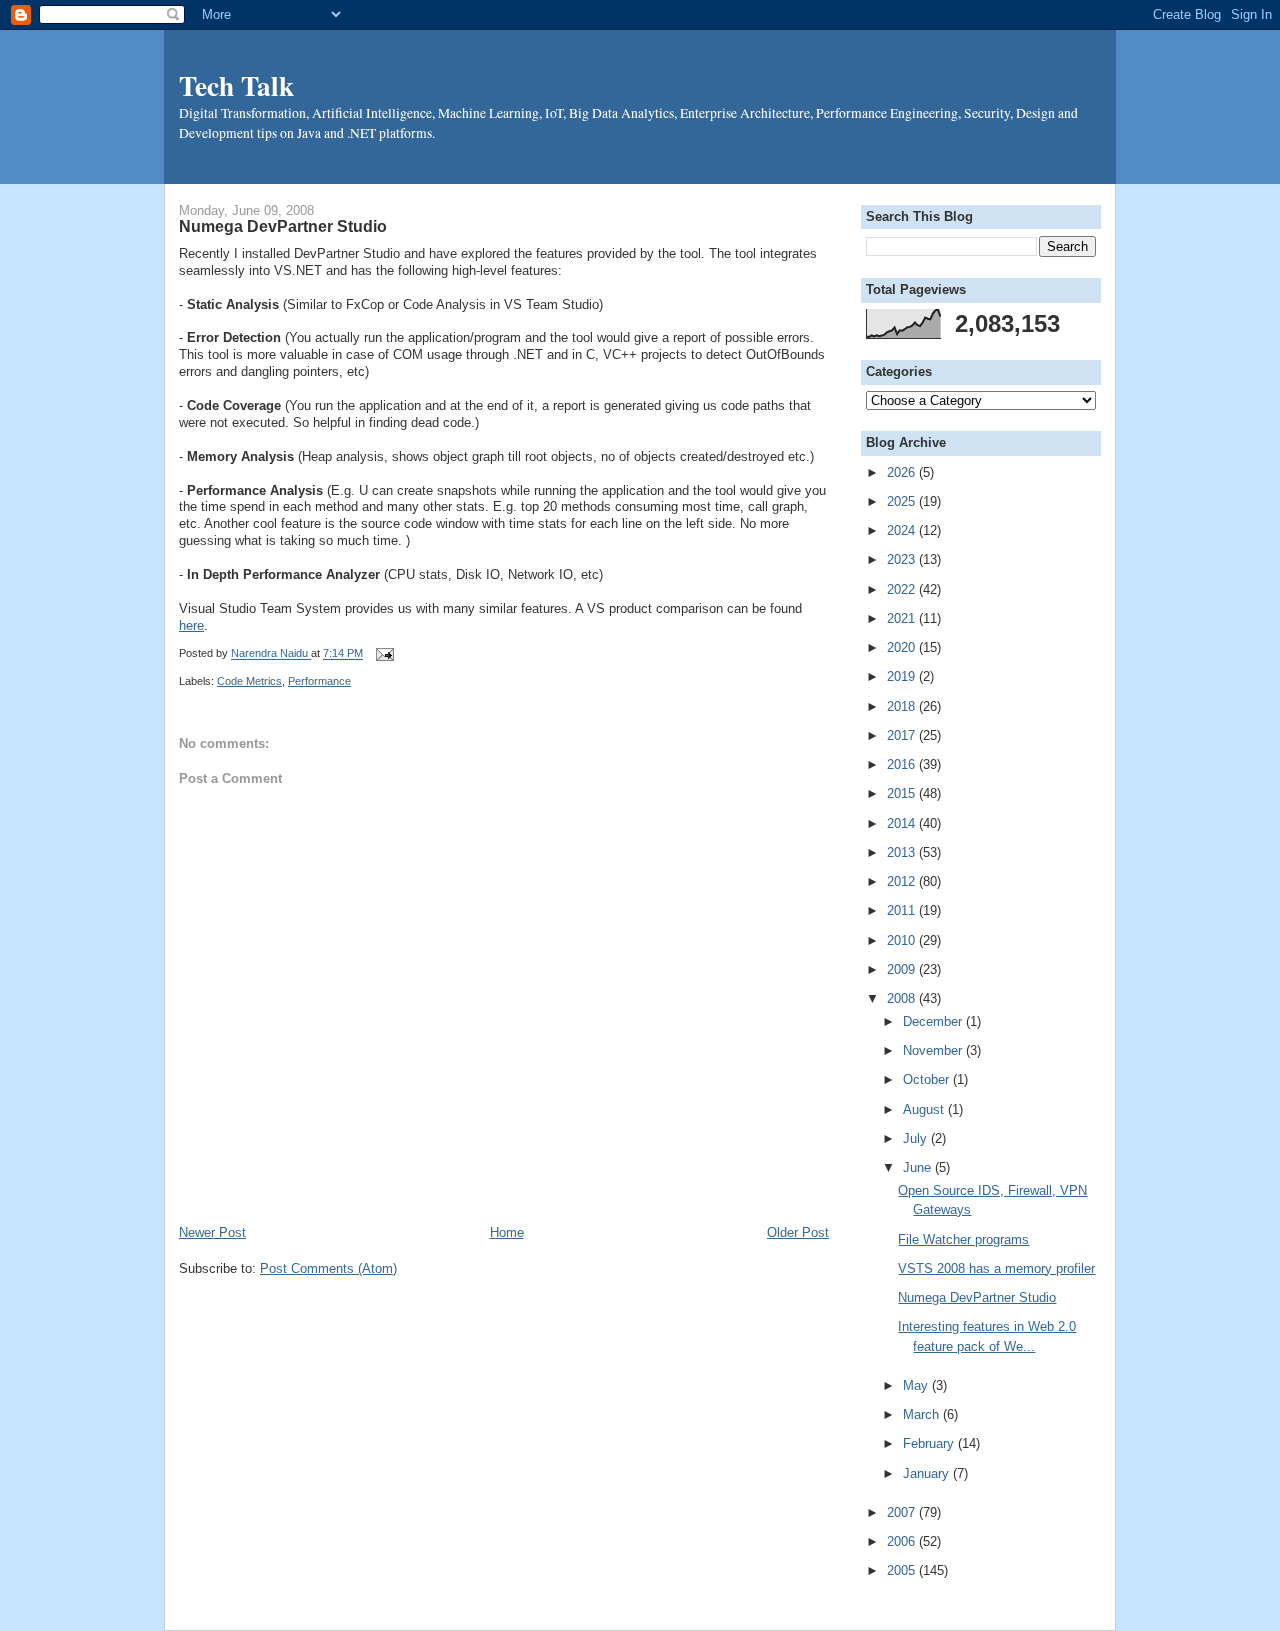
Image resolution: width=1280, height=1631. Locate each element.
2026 (903, 472)
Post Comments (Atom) (328, 1268)
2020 (903, 647)
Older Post (798, 1232)
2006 (903, 1541)
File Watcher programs (963, 1239)
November (934, 1050)
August (925, 1109)
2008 (903, 998)
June (919, 1167)
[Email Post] (382, 654)
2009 (903, 969)
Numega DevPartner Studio (977, 1297)
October (928, 1079)
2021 (903, 618)
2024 (903, 530)
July (917, 1138)
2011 (903, 910)
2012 (903, 881)
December (934, 1021)
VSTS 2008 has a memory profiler (996, 1268)
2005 (903, 1570)
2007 (903, 1512)
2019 (903, 676)
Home (507, 1232)
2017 (903, 735)
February (930, 1443)
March (923, 1414)
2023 (903, 559)
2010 (903, 940)
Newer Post (212, 1232)
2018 (903, 706)
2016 (903, 764)
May (917, 1385)
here (191, 625)
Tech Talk (236, 85)
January (928, 1473)
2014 (903, 823)
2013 (903, 852)
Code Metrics (249, 681)
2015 (903, 793)
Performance (319, 681)
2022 (903, 589)
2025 (903, 501)
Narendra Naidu (271, 654)
